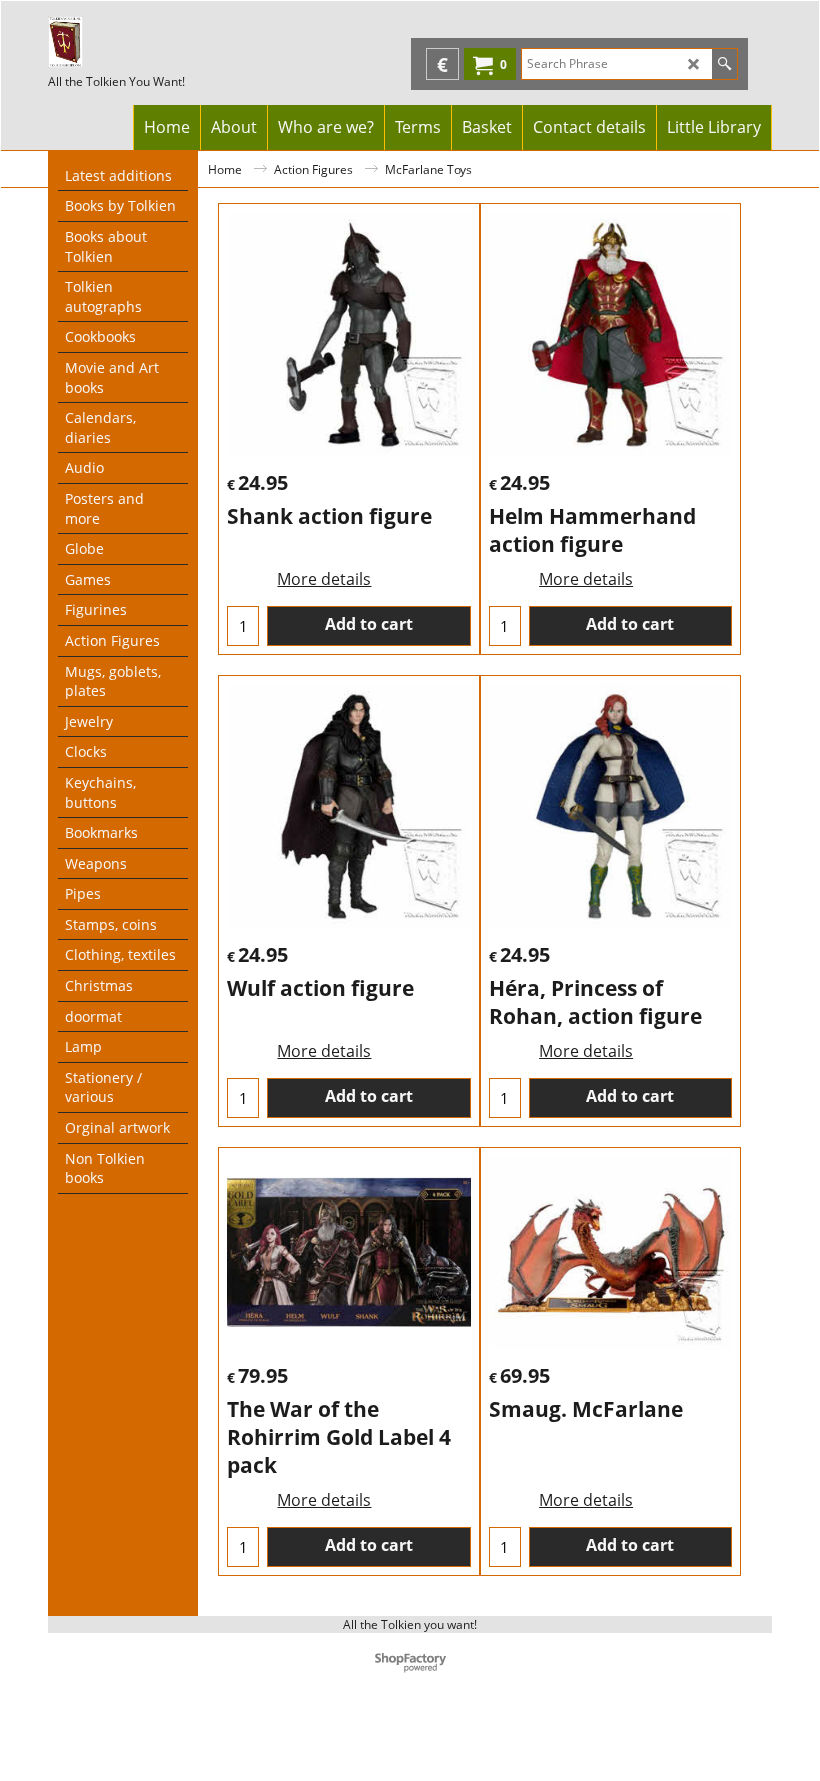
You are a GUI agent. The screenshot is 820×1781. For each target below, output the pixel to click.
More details (324, 579)
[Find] (724, 64)
